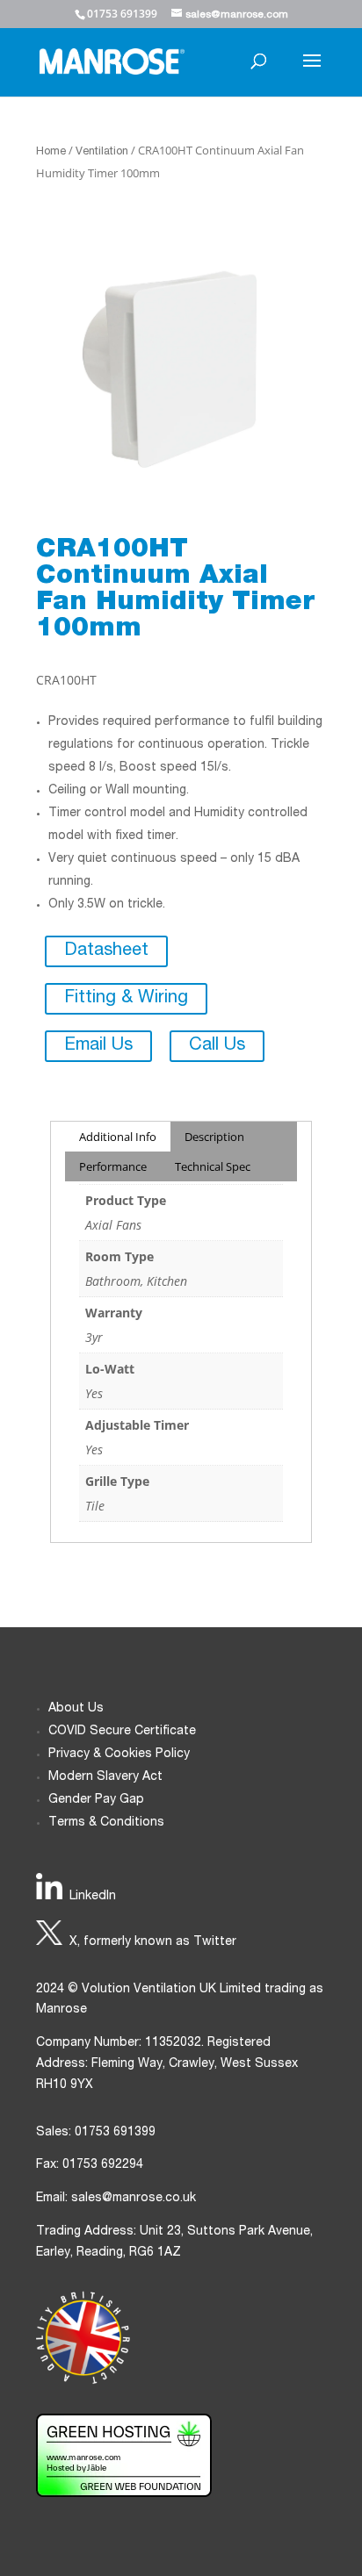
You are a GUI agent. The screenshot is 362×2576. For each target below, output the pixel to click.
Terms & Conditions (106, 1823)
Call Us (217, 1046)
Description (214, 1137)
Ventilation (102, 152)
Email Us (98, 1046)
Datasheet (106, 951)
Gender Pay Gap (96, 1800)
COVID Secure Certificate (122, 1732)
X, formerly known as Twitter (153, 1942)
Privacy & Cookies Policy (119, 1754)
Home (51, 152)
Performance (113, 1166)
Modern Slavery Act (105, 1777)
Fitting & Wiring (126, 999)
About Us (76, 1709)
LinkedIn (93, 1897)
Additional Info (118, 1137)
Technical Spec (213, 1166)
